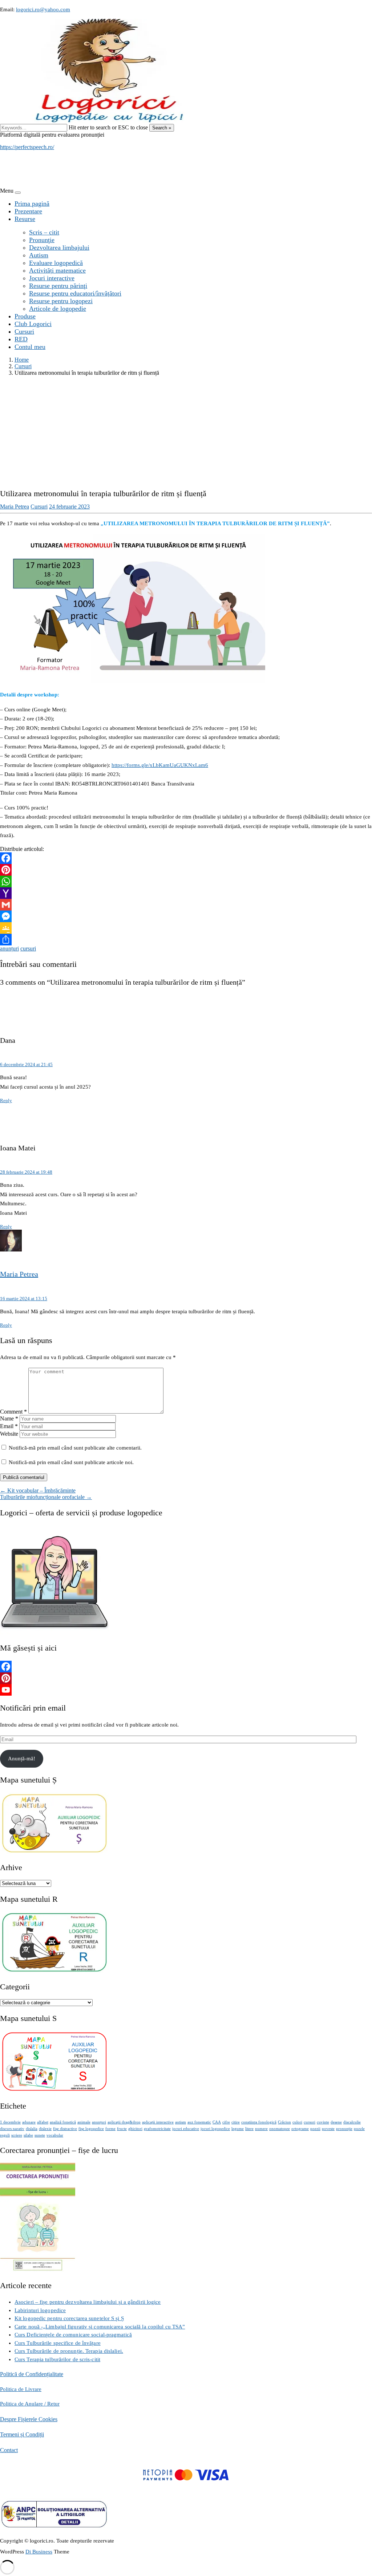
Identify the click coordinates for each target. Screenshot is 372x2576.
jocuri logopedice (215, 2129)
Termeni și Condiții (22, 2434)
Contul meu (30, 347)
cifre (226, 2122)
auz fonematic (199, 2122)
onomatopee (280, 2129)
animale (84, 2122)
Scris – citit (44, 232)
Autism (39, 255)
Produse (25, 316)
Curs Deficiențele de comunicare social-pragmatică (73, 2335)
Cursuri (24, 331)
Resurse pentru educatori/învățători (75, 293)
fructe (122, 2129)
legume (238, 2129)
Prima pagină (32, 204)
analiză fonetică (63, 2122)
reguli (5, 2135)
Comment (13, 1412)
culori (297, 2122)
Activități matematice (57, 270)
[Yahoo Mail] (186, 893)
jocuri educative (186, 2129)
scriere (17, 2135)
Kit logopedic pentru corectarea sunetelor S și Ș (69, 2318)
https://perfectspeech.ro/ (27, 147)
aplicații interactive (158, 2122)
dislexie (45, 2129)
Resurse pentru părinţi (58, 286)
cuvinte (323, 2122)
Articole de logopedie (58, 309)
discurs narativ (12, 2129)
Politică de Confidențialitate (32, 2374)
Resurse (25, 219)
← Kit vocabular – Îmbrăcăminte (38, 1490)
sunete (40, 2135)
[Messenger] (186, 916)
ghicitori (135, 2129)
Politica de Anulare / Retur (30, 2404)
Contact (9, 2450)
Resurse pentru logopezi (61, 301)
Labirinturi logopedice (40, 2310)
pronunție (344, 2129)
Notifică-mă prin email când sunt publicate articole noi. (71, 1462)
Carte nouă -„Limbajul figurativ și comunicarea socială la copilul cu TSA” (100, 2327)
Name (9, 1418)
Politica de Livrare (21, 2389)
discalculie (352, 2122)
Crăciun (284, 2122)
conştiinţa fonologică (259, 2122)
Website (9, 1434)
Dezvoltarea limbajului (59, 248)
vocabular (55, 2135)
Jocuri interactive (52, 278)
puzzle (359, 2129)
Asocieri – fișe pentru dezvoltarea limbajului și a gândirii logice (88, 2302)
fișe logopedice (91, 2129)
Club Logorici (33, 324)
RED (21, 339)
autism (181, 2122)
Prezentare (28, 211)
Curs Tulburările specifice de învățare (58, 2343)
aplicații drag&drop (124, 2122)
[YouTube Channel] (186, 1690)
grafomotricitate (157, 2129)
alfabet (43, 2122)
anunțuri (9, 949)
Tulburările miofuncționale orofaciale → (46, 1497)
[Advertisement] (186, 433)
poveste (328, 2129)
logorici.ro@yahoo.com (43, 9)
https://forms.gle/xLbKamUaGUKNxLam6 (160, 765)
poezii (315, 2129)
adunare (29, 2122)
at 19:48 (26, 1172)
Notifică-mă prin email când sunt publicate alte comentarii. (75, 1448)
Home (22, 360)
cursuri (28, 949)
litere (249, 2129)
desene (336, 2122)
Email (9, 1426)
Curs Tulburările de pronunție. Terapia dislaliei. (69, 2351)
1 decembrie (10, 2122)
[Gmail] (186, 905)
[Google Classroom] (186, 928)
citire (236, 2122)
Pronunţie (42, 240)
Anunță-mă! (22, 1759)
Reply (6, 1100)
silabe (28, 2135)
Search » (162, 128)
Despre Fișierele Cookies (29, 2419)
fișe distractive (65, 2129)
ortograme (300, 2129)
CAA (217, 2122)
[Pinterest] (186, 870)
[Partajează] (186, 940)
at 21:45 (26, 1064)
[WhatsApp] (186, 881)
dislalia (32, 2129)
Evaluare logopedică (56, 263)
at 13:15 (24, 1299)
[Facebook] (186, 858)
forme (110, 2129)
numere (261, 2129)
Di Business (39, 2552)
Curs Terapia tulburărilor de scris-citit (57, 2359)
